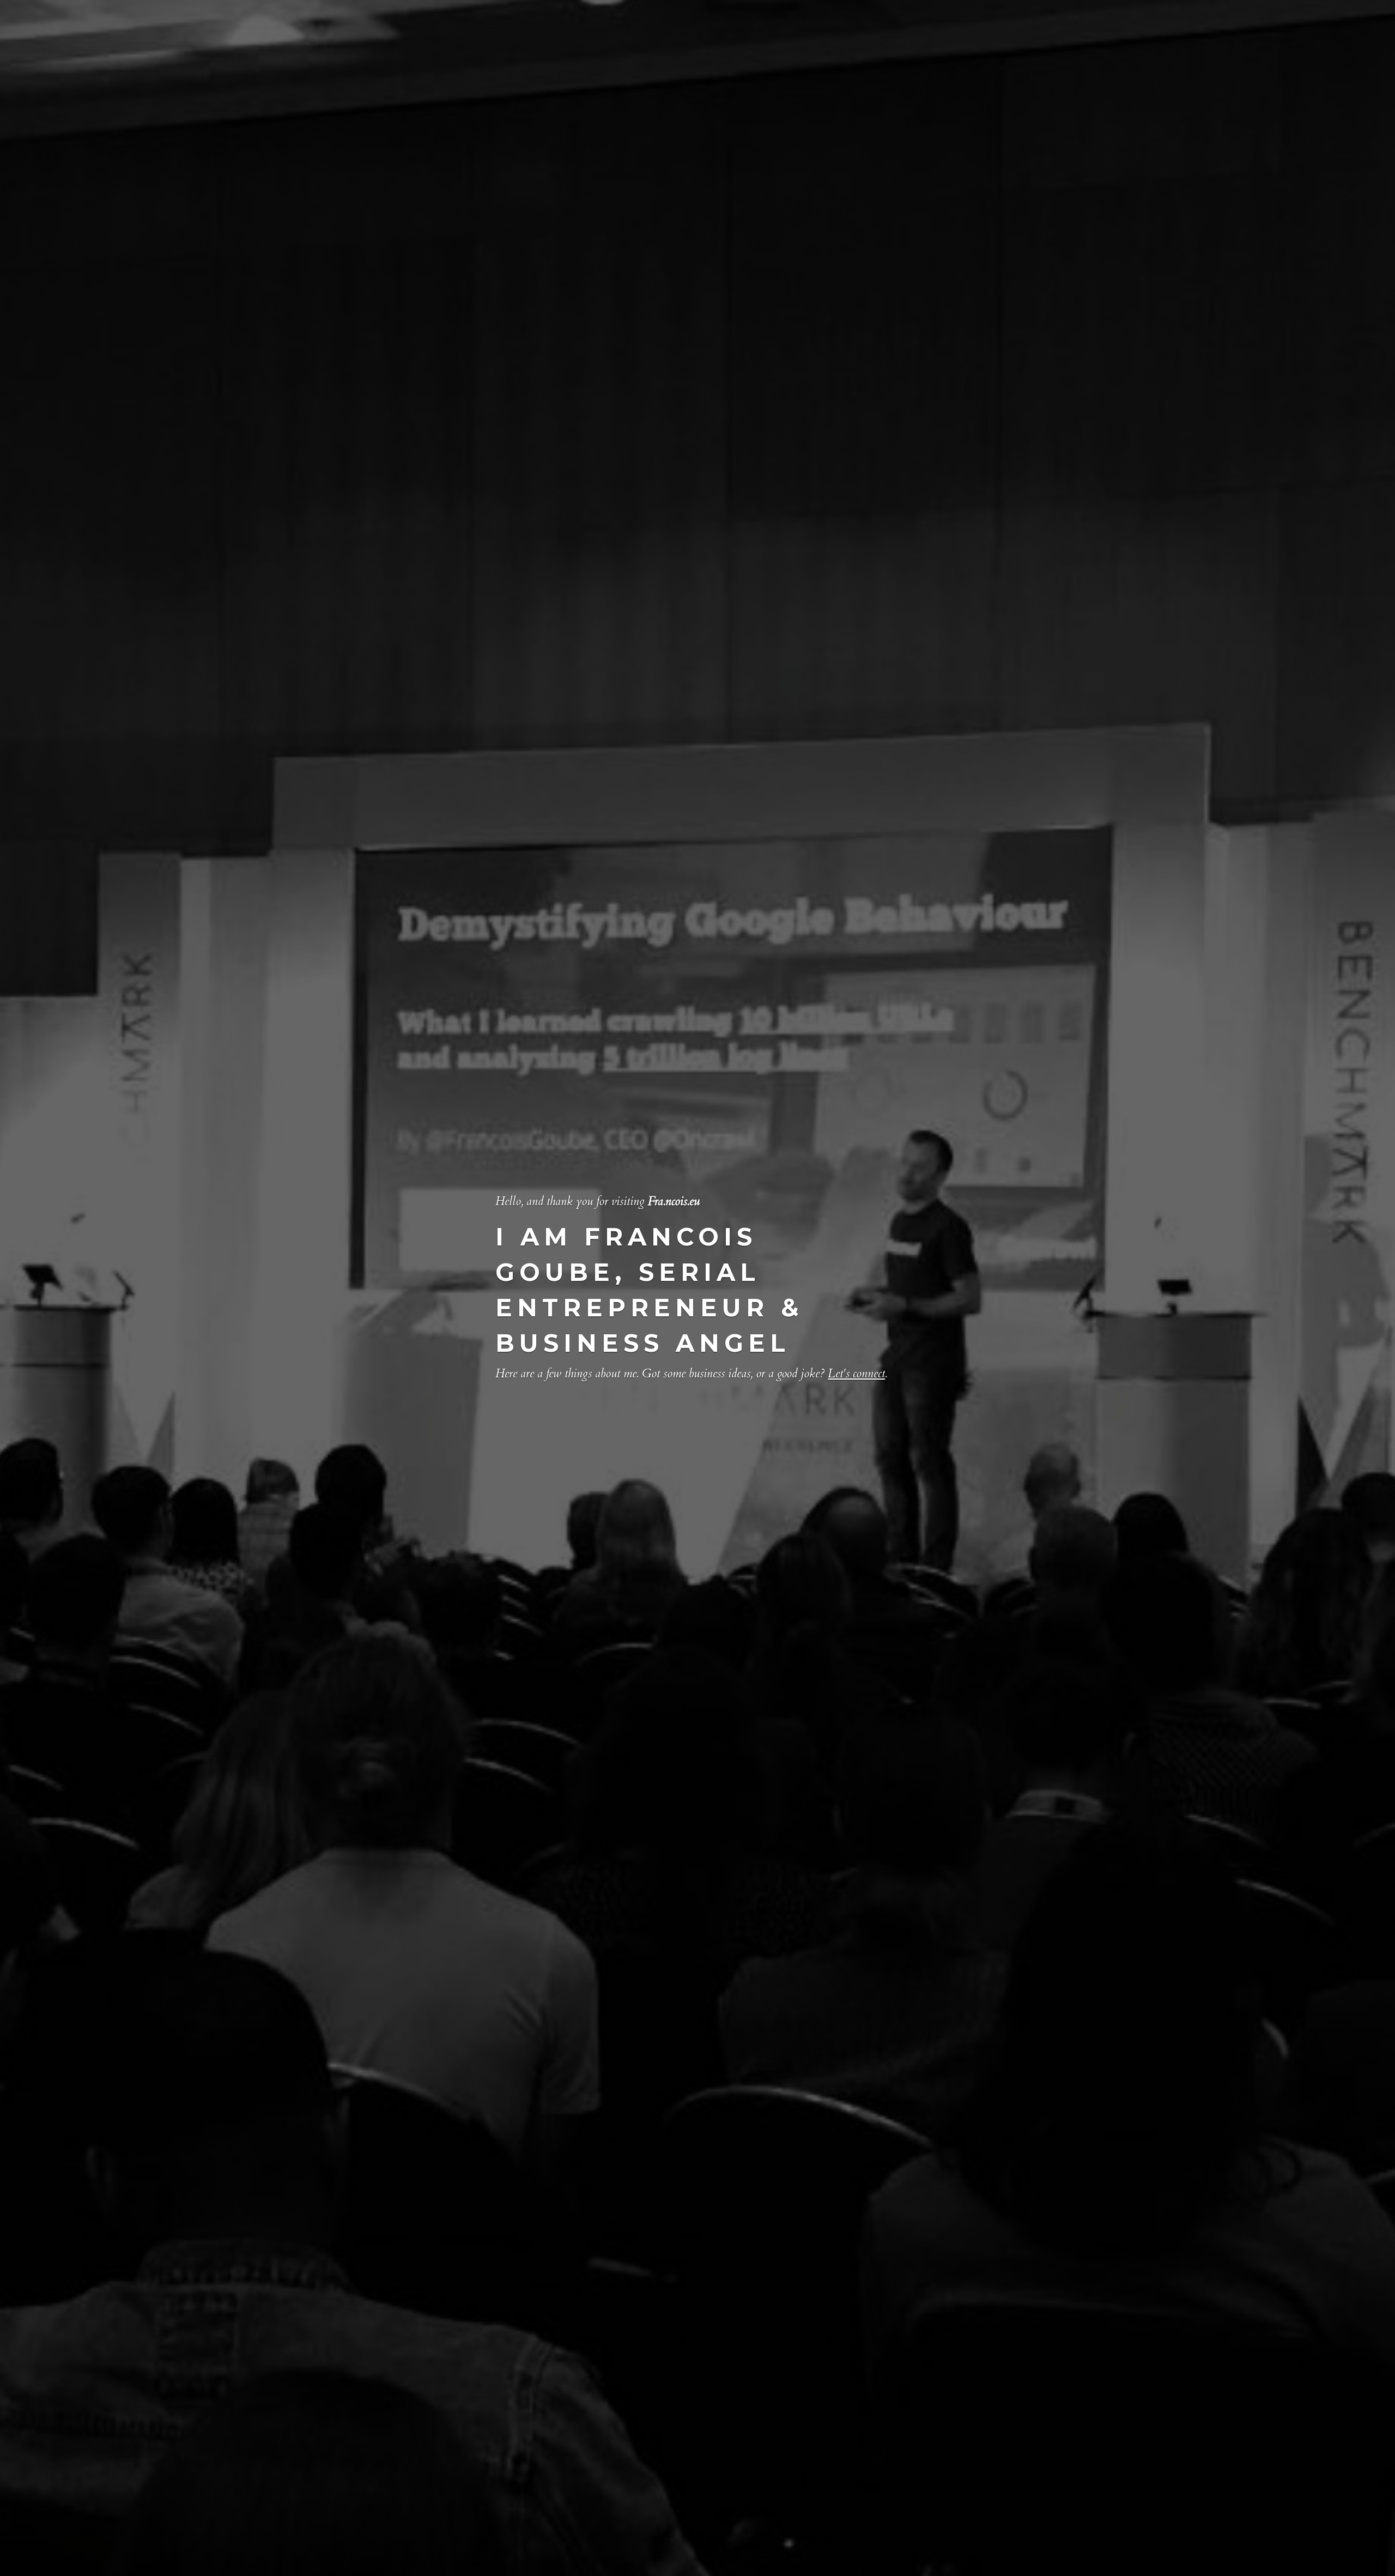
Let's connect (856, 1374)
